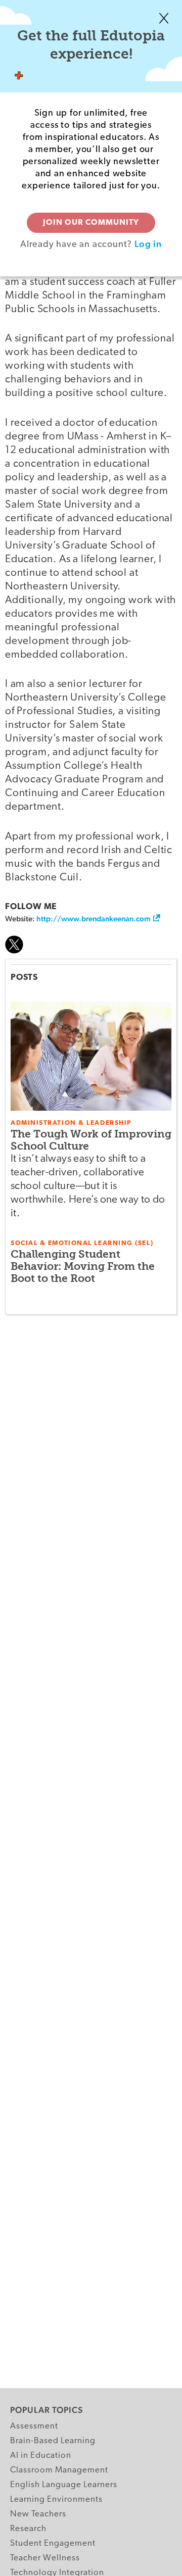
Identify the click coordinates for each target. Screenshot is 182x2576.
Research (28, 2529)
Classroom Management (59, 2470)
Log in (148, 244)
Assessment (34, 2426)
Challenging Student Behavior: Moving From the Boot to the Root (83, 1266)
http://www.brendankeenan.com (94, 919)
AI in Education (41, 2456)
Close (164, 18)
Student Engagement (53, 2543)
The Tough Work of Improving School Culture (91, 1140)
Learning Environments (56, 2499)
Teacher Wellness (45, 2558)
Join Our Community (91, 223)
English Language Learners (64, 2485)
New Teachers (38, 2514)
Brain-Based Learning (53, 2441)
